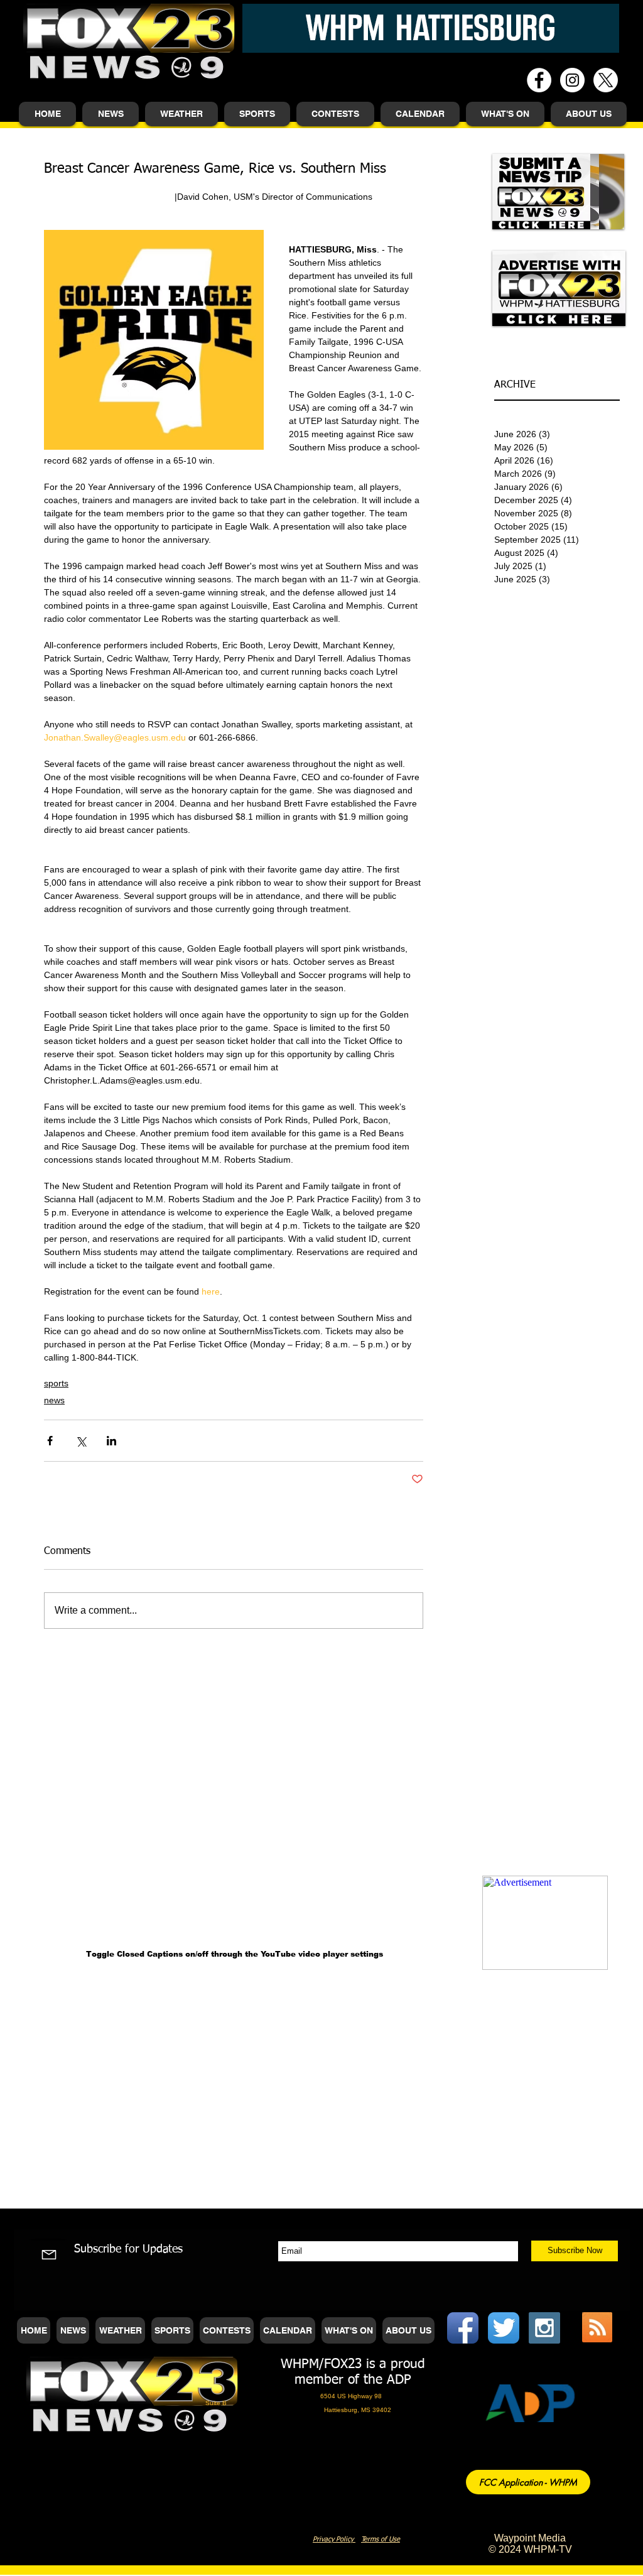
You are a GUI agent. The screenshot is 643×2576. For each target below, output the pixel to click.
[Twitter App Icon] (504, 2328)
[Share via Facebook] (50, 1441)
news (54, 1400)
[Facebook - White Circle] (539, 80)
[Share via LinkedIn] (111, 1441)
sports (56, 1383)
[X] (606, 80)
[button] (111, 114)
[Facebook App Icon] (463, 2328)
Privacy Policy (334, 2539)
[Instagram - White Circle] (572, 80)
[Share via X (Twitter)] (81, 1441)
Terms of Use (381, 2539)
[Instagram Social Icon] (544, 2328)
